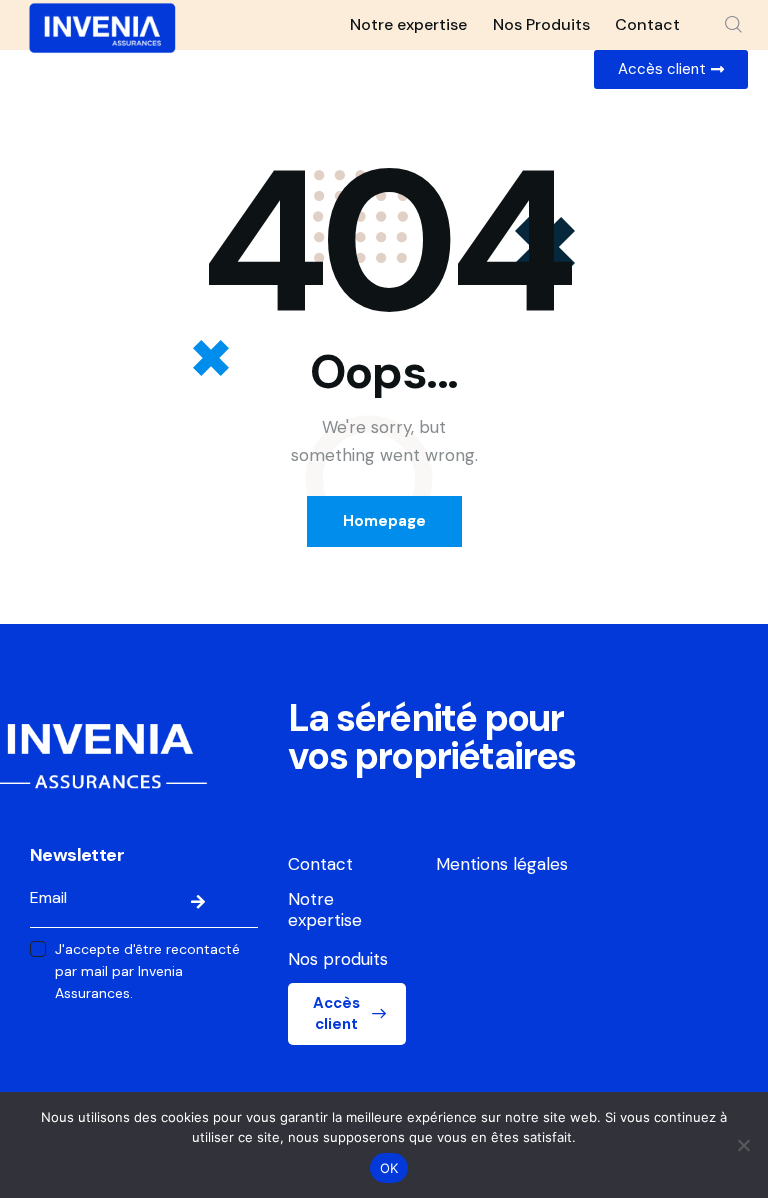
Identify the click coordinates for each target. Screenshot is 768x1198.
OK (389, 1168)
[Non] (743, 1145)
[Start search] (733, 25)
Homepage (384, 521)
